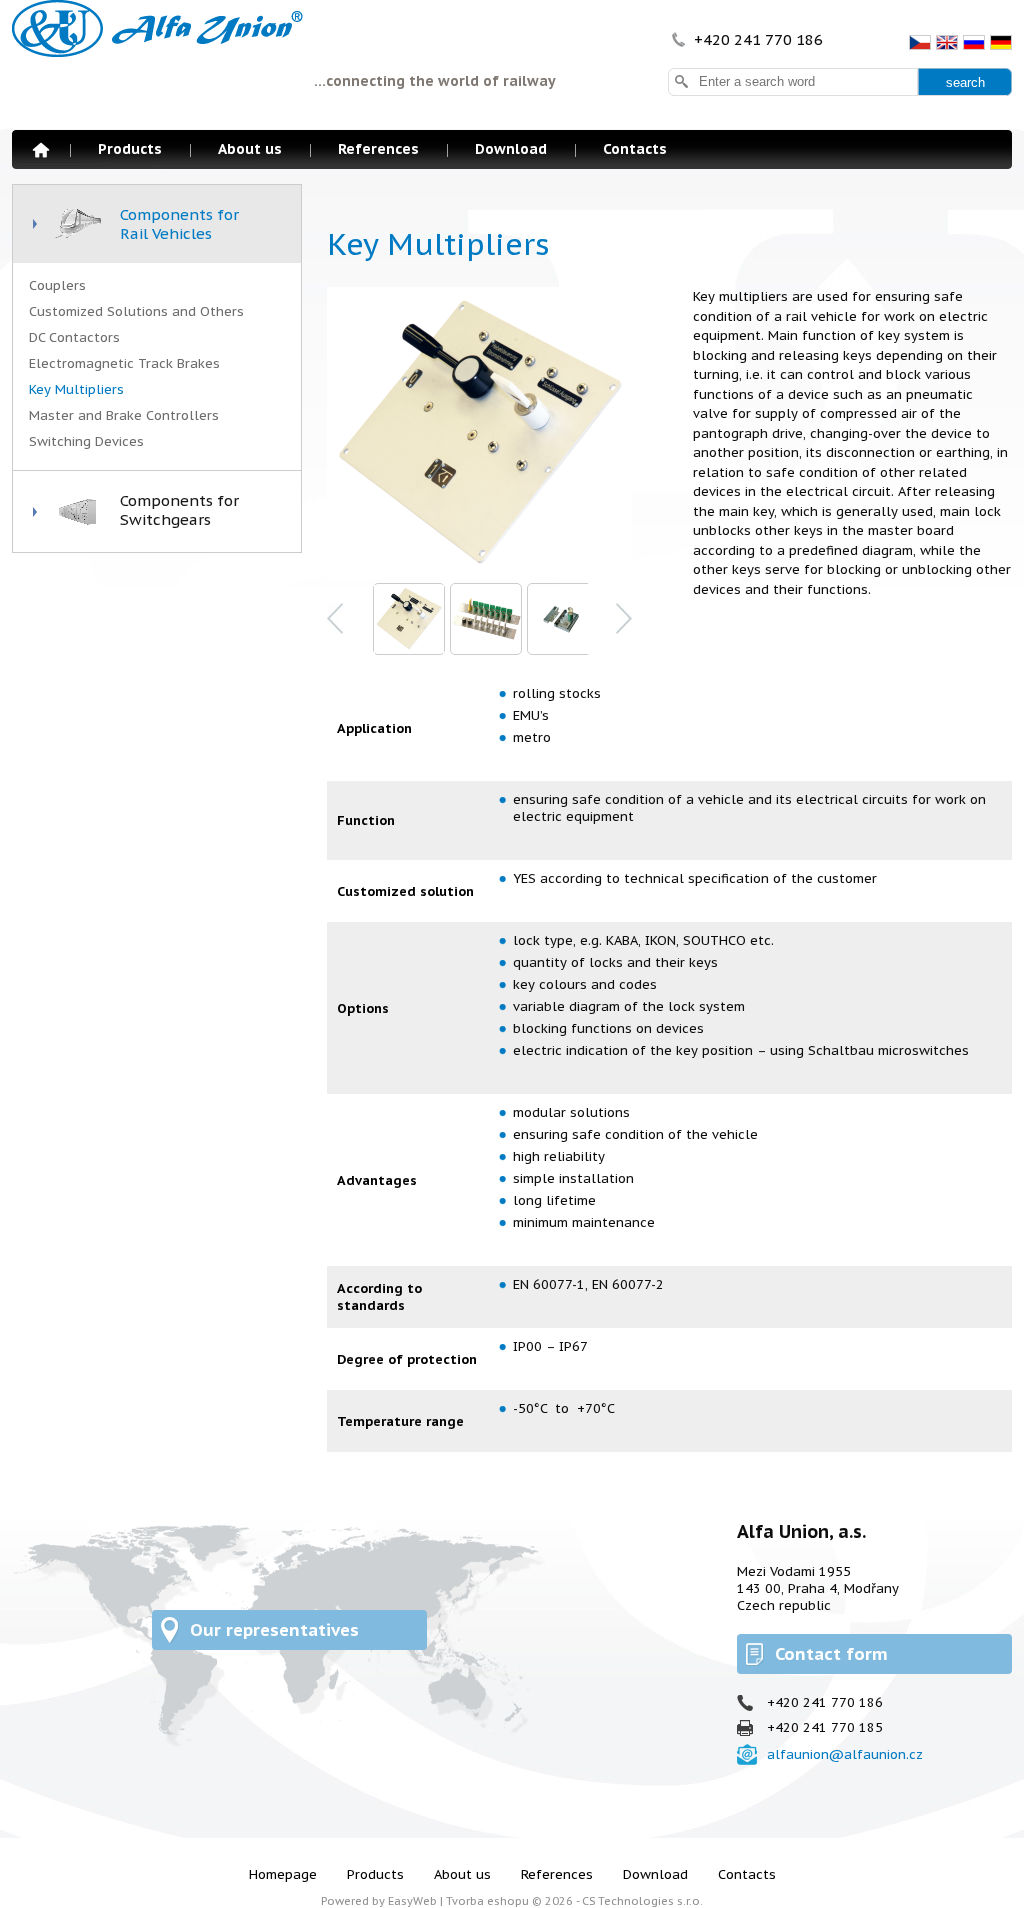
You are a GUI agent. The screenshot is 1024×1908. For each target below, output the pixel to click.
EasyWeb (412, 1901)
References (378, 149)
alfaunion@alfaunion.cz (845, 1754)
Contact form (831, 1654)
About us (250, 149)
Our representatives (274, 1630)
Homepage (41, 150)
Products (130, 149)
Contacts (635, 149)
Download (511, 149)
